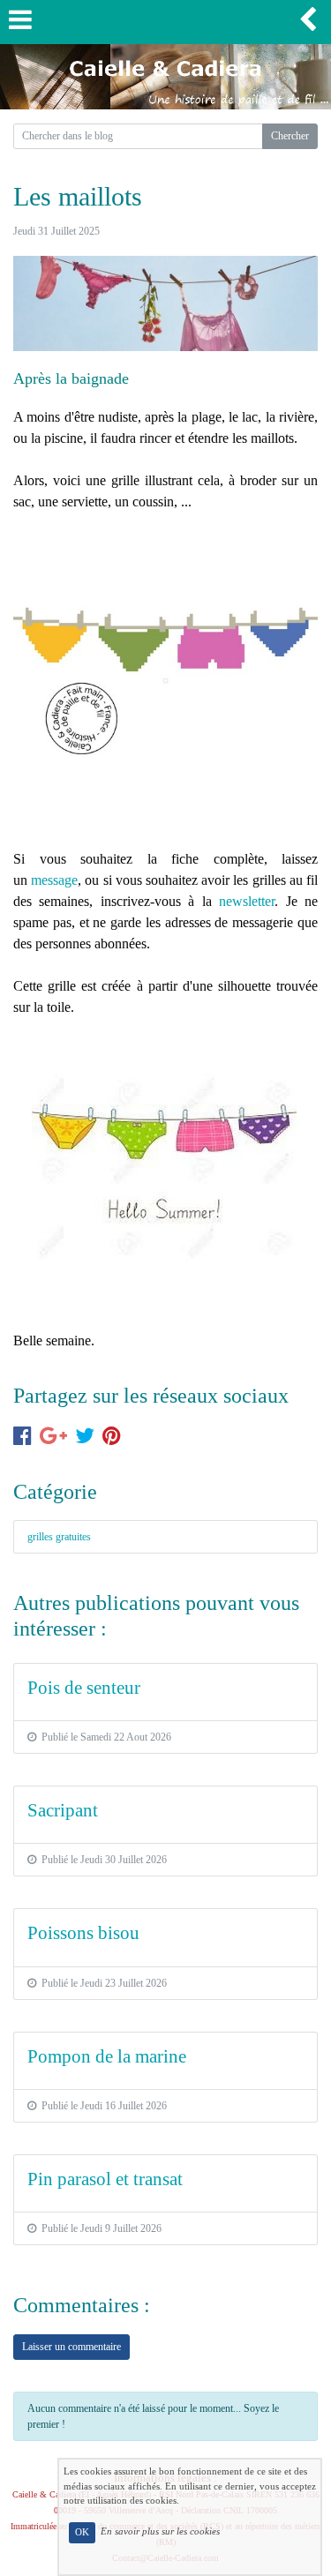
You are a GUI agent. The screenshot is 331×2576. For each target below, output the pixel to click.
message (54, 880)
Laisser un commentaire (71, 2347)
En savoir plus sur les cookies (160, 2532)
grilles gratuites (59, 1537)
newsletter (247, 901)
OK (82, 2532)
